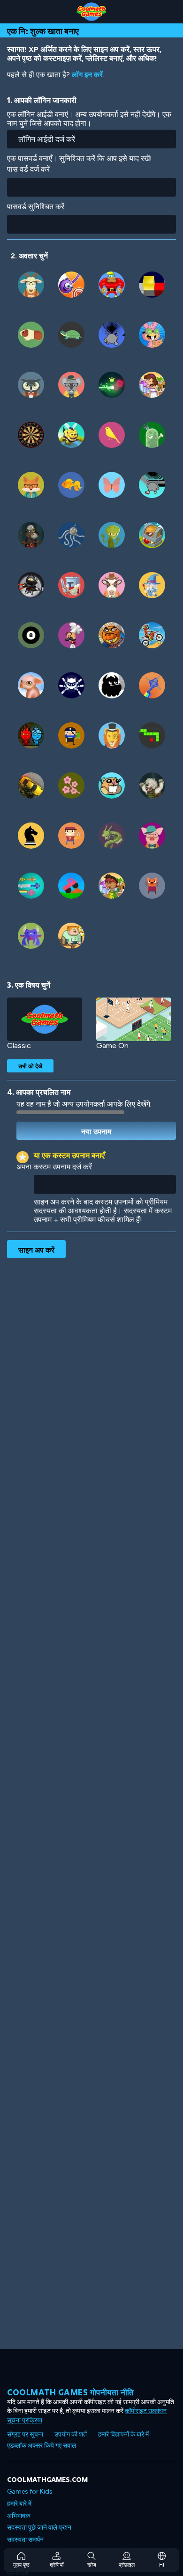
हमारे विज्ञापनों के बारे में (123, 2434)
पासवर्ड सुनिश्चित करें (36, 207)
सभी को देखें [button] (30, 1066)
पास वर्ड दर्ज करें (28, 169)
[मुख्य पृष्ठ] (91, 12)
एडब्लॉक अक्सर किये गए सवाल (42, 2446)
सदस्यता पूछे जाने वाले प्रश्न (39, 2528)
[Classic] (45, 1019)
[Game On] (134, 1019)
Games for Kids (30, 2492)
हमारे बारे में (19, 2504)
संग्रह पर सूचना (25, 2434)
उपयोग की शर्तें (71, 2434)
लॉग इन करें (87, 75)
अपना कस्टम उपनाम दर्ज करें (54, 1167)
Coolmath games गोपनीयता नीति (71, 2392)
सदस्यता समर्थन (25, 2540)
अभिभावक (19, 2516)
